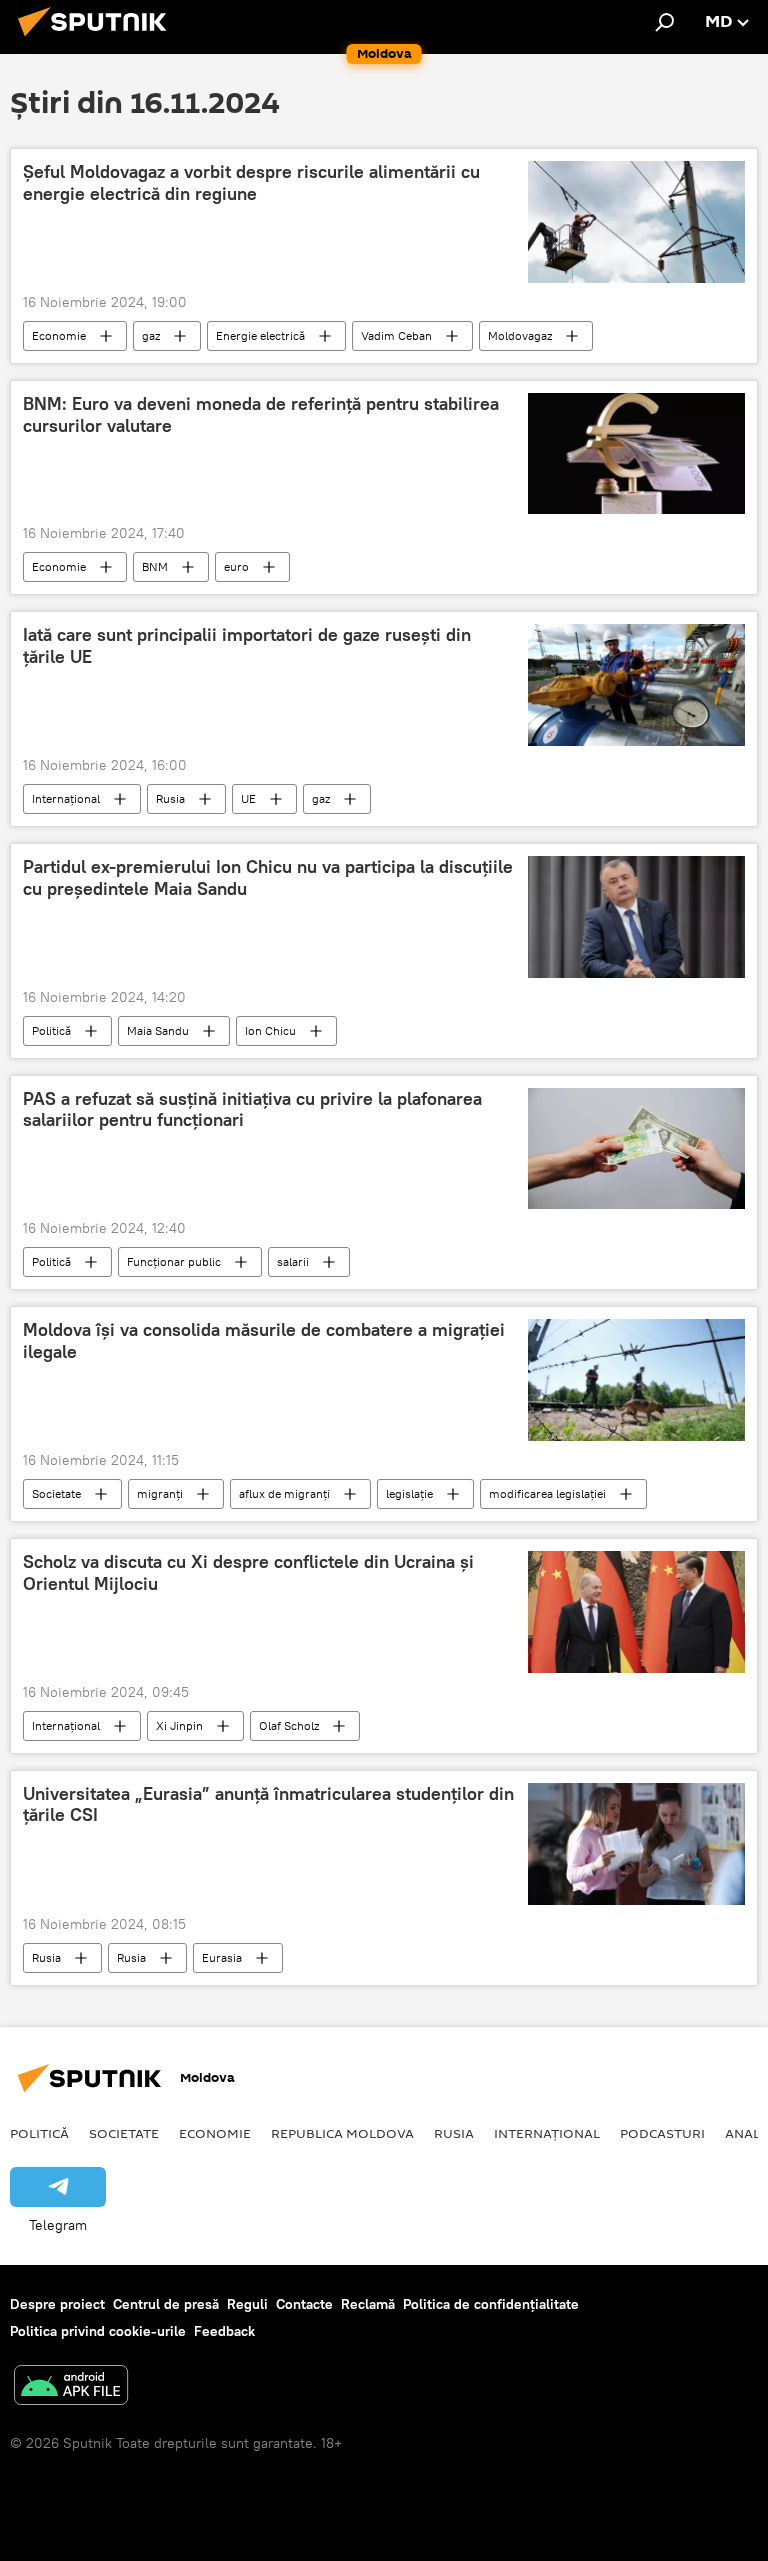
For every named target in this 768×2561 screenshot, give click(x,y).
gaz (151, 335)
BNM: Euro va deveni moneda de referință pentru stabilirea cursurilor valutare (261, 415)
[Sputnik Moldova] (98, 39)
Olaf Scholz (289, 1725)
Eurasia (222, 1957)
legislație (409, 1493)
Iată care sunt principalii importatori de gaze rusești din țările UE (247, 646)
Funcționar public (174, 1261)
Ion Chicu (270, 1030)
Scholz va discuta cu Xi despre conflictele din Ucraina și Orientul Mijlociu (248, 1573)
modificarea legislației (547, 1493)
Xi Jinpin (179, 1725)
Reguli (247, 2304)
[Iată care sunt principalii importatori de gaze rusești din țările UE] (636, 685)
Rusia (170, 798)
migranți (160, 1493)
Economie (59, 335)
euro (236, 566)
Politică (51, 1030)
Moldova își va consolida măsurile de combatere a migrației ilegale (264, 1341)
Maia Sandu (158, 1030)
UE (248, 798)
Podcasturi (662, 2133)
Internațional (66, 798)
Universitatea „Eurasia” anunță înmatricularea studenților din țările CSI (268, 1805)
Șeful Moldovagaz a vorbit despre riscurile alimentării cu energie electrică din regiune (251, 183)
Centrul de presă (166, 2304)
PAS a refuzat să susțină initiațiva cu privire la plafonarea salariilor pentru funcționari (252, 1110)
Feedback (224, 2331)
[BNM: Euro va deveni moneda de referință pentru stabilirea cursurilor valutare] (636, 453)
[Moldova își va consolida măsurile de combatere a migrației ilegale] (636, 1380)
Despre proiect (57, 2304)
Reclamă (368, 2304)
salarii (293, 1261)
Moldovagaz (520, 335)
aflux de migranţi (284, 1493)
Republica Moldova (342, 2133)
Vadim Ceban (396, 335)
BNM (155, 566)
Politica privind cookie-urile (98, 2331)
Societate (56, 1493)
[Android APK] (71, 2387)
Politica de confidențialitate (491, 2304)
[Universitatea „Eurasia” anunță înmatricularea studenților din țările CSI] (636, 1844)
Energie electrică (260, 335)
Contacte (304, 2304)
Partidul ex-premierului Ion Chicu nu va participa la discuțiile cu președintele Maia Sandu (268, 878)
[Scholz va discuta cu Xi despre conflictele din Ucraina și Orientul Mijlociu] (636, 1612)
